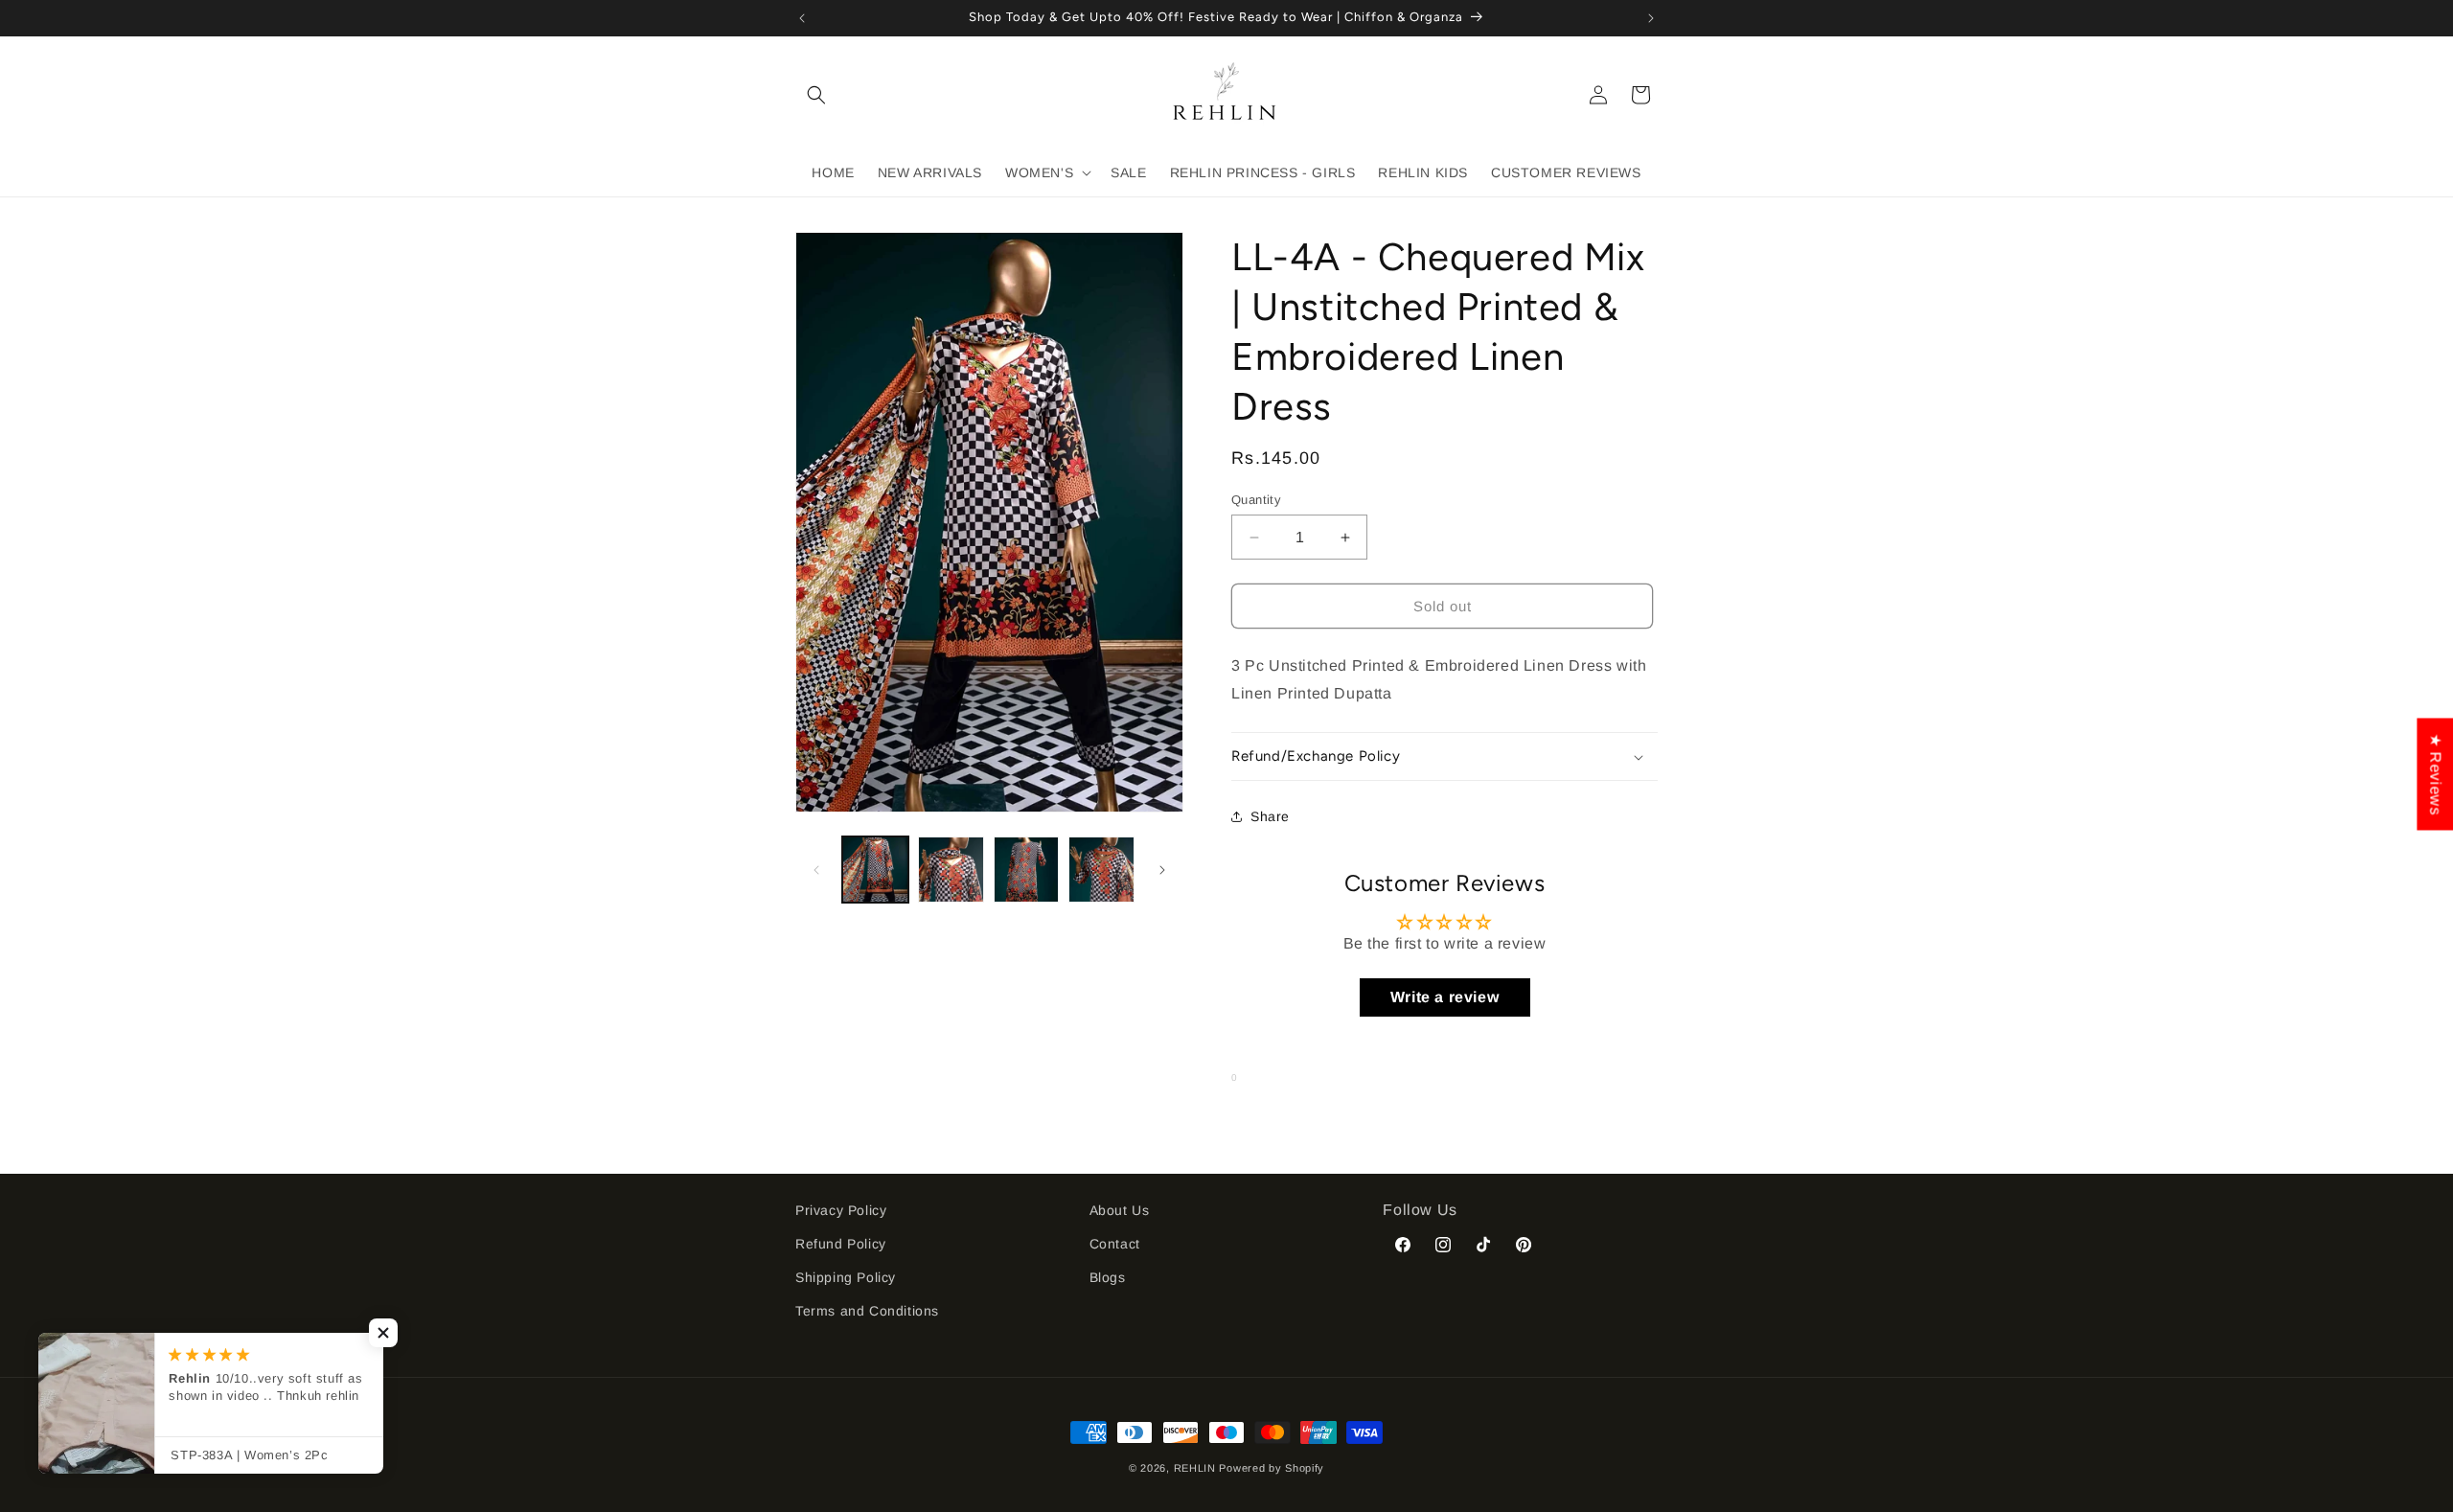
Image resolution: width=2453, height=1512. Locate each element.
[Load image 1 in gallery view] (875, 870)
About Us (1120, 1210)
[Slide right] (1162, 870)
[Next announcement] (1651, 18)
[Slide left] (816, 870)
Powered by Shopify (1272, 1468)
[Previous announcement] (802, 18)
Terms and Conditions (867, 1311)
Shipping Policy (846, 1277)
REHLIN (1195, 1468)
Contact (1115, 1244)
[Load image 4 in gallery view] (1101, 870)
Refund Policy (841, 1244)
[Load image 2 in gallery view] (951, 870)
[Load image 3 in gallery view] (1027, 870)
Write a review (1444, 997)
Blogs (1108, 1277)
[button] (816, 95)
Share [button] (1270, 816)
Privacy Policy (841, 1210)
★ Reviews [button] (2435, 774)
